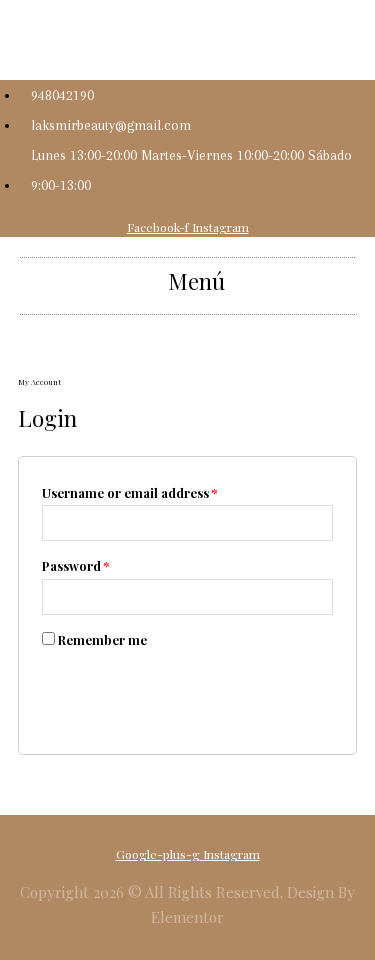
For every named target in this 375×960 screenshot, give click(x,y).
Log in (80, 668)
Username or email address (129, 492)
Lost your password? (95, 702)
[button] (187, 281)
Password (75, 565)
